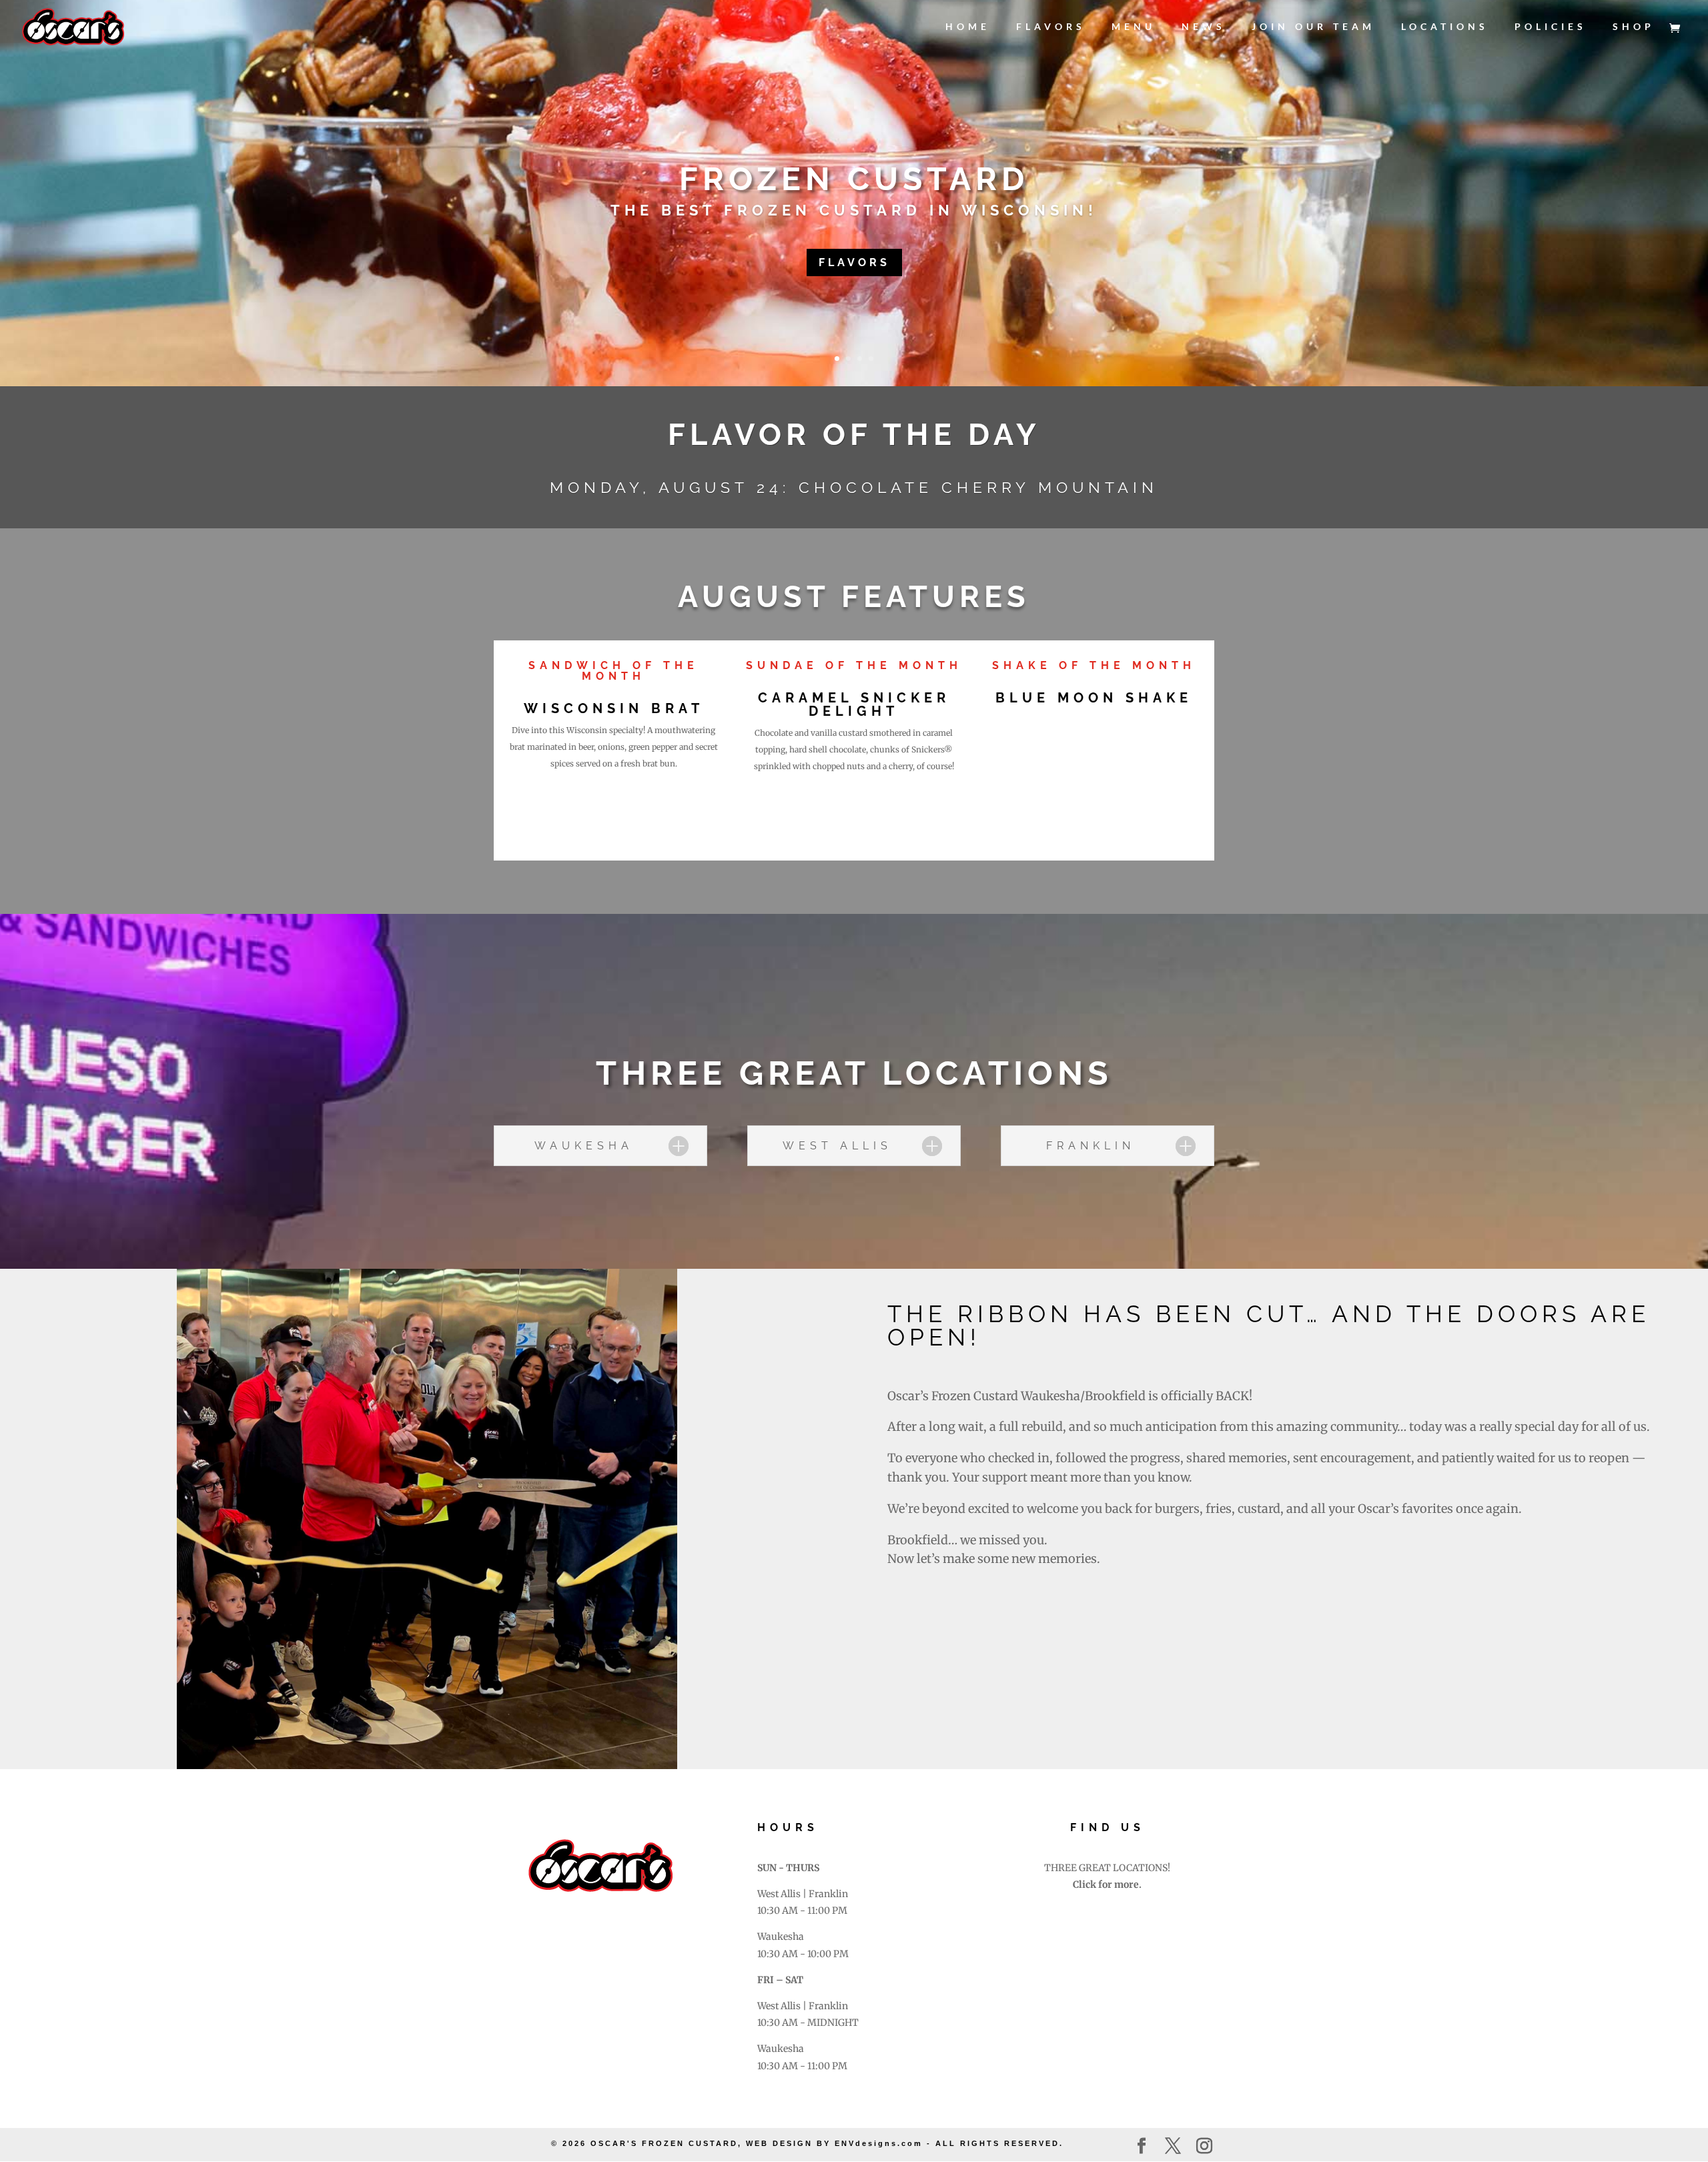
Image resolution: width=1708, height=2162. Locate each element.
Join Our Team (1313, 27)
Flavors (1051, 27)
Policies (1551, 27)
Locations (1445, 27)
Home (968, 27)
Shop (1634, 27)
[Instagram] (1204, 2147)
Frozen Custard (854, 179)
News (1204, 27)
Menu (1134, 27)
